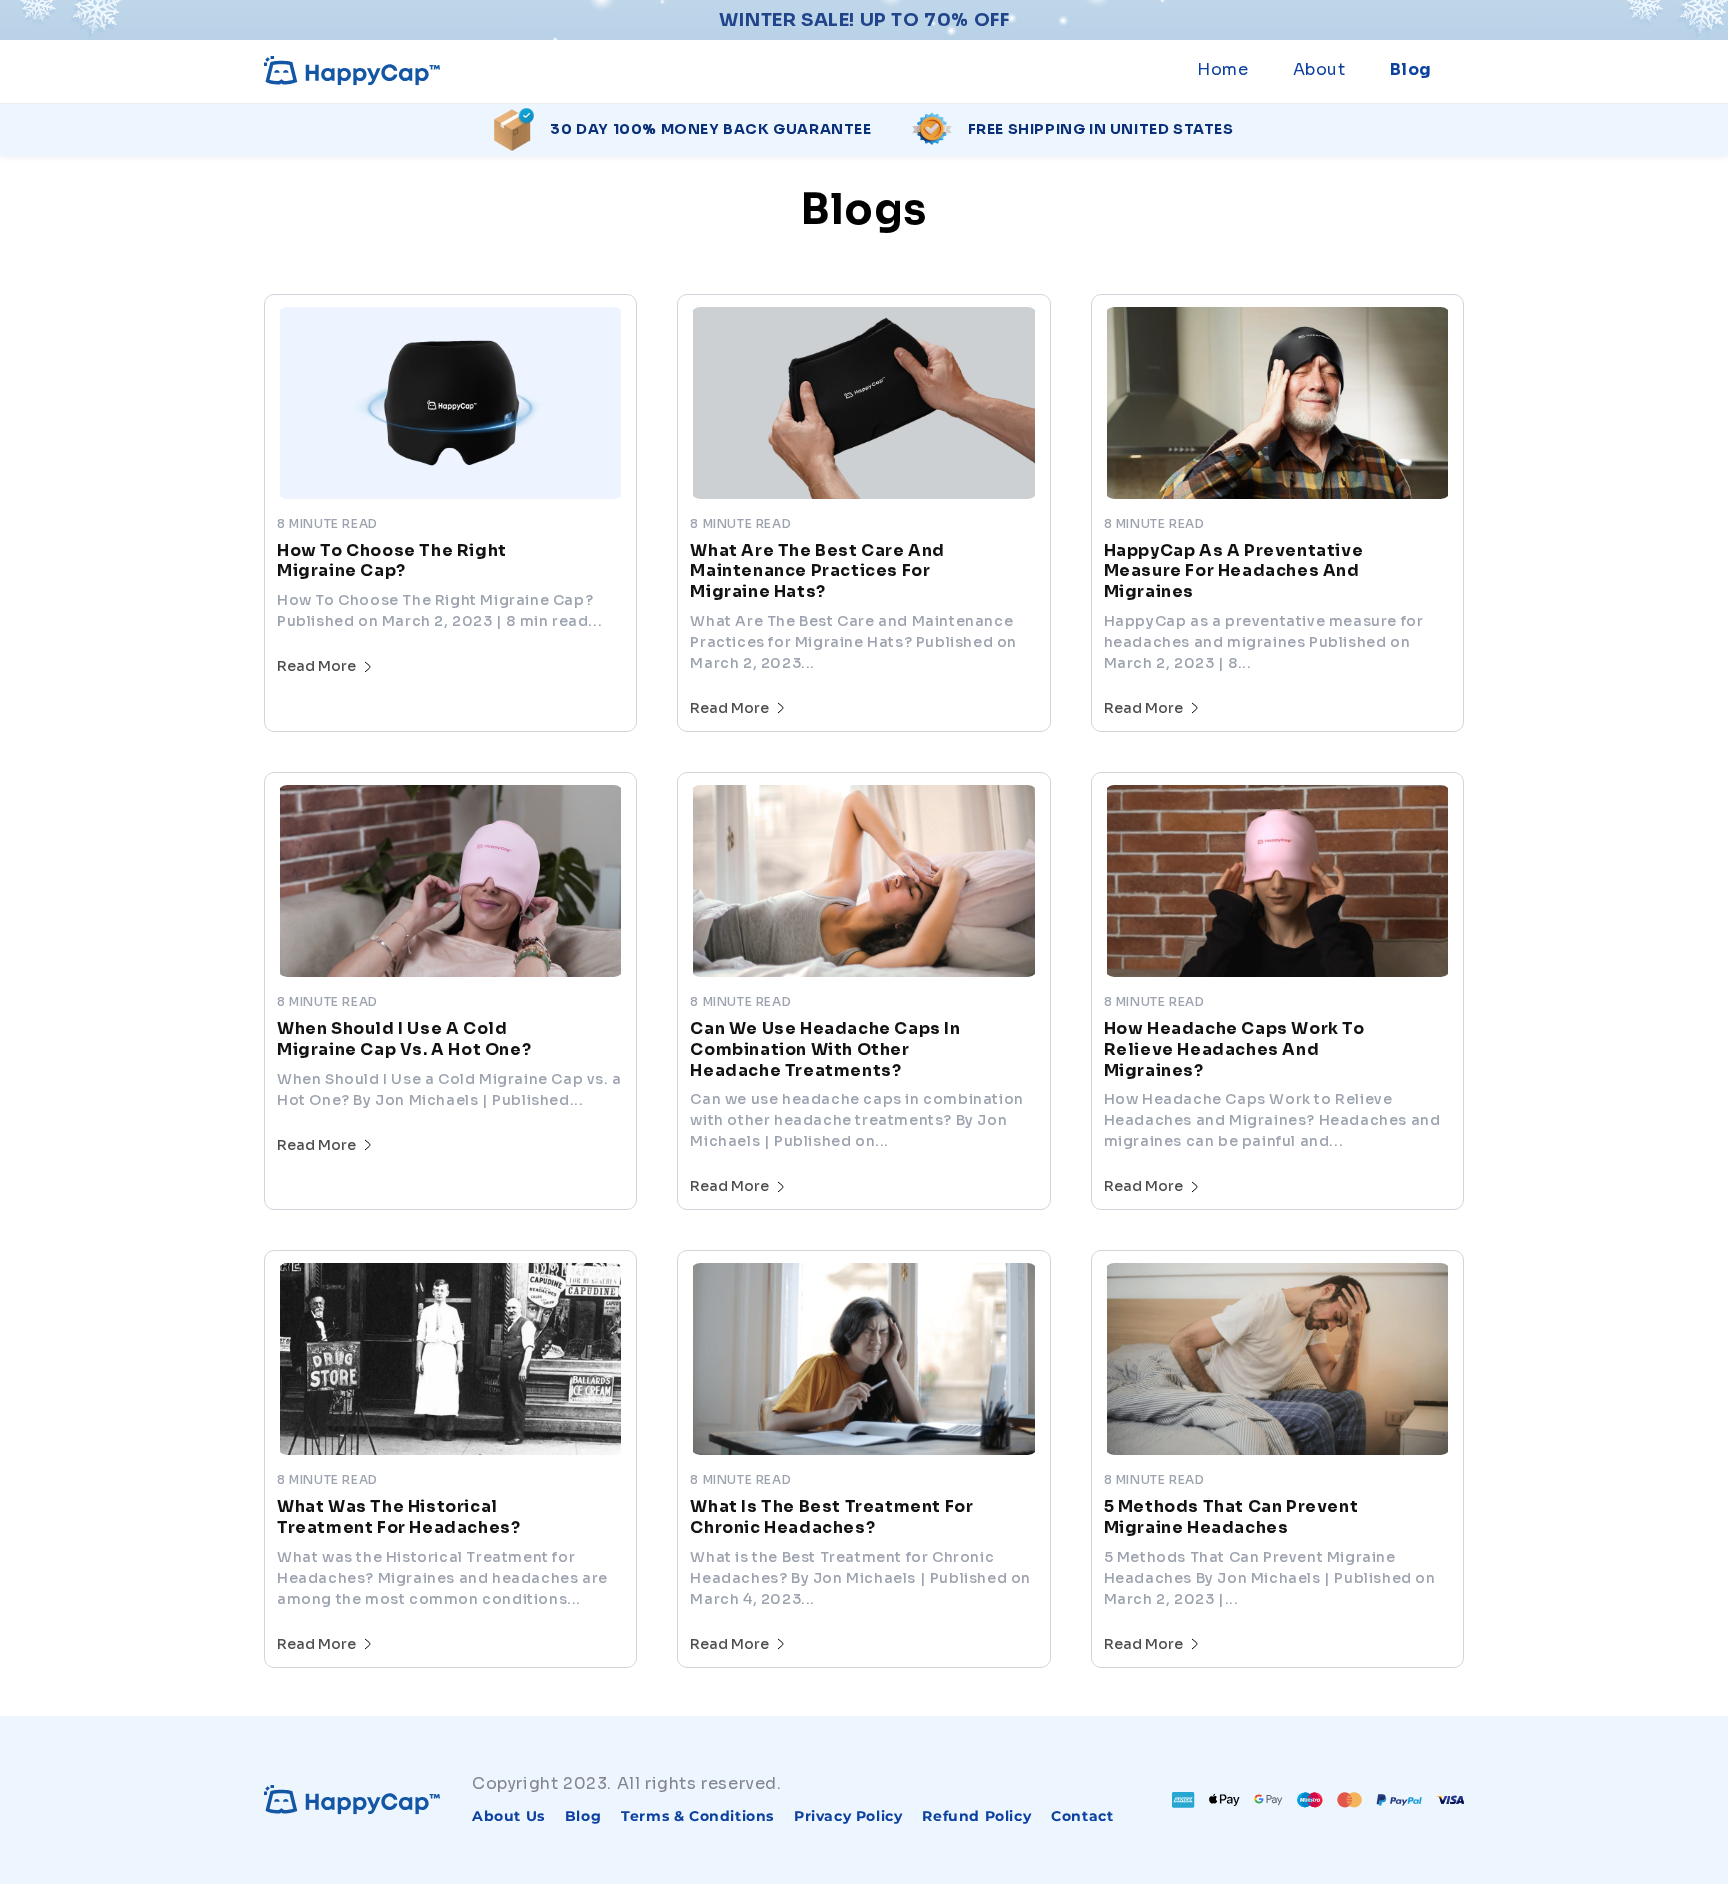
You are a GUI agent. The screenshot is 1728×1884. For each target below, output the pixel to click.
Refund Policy (976, 1816)
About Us (508, 1816)
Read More (316, 666)
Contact (1082, 1816)
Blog (583, 1816)
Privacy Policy (848, 1816)
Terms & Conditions (697, 1816)
